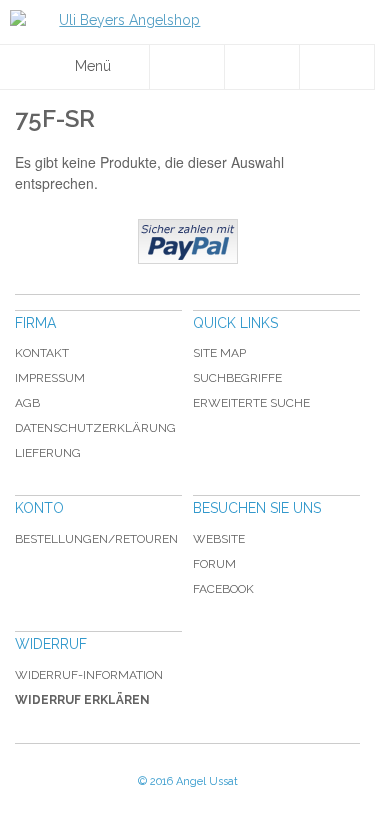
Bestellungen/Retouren (96, 539)
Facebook (223, 589)
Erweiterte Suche (251, 403)
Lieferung (48, 453)
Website (219, 539)
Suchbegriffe (237, 378)
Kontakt (42, 353)
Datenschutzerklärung (95, 428)
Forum (214, 564)
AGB (27, 403)
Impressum (50, 378)
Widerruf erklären (82, 700)
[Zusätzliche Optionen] (188, 241)
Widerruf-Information (89, 675)
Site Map (219, 353)
